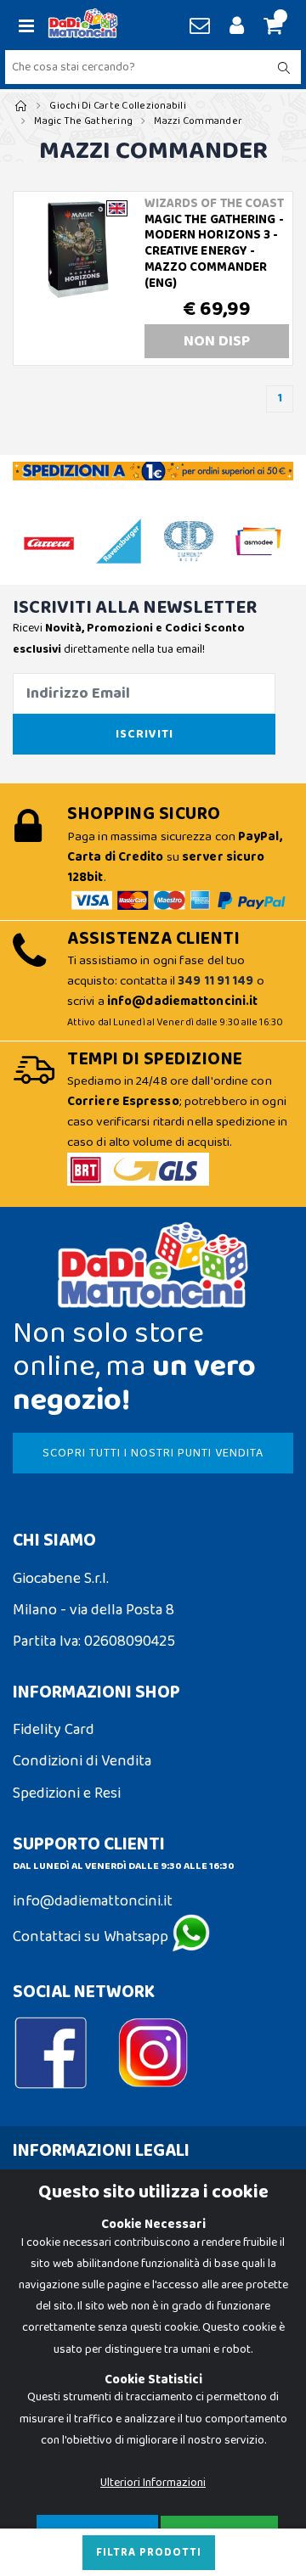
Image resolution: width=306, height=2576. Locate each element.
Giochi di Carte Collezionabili (118, 106)
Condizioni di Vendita (82, 1761)
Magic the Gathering (83, 121)
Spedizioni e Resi (67, 1793)
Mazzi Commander (198, 121)
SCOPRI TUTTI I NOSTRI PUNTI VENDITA (153, 1453)
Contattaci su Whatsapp (92, 1937)
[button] (271, 27)
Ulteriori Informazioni (153, 2483)
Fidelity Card (54, 1730)
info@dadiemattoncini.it (93, 1901)
